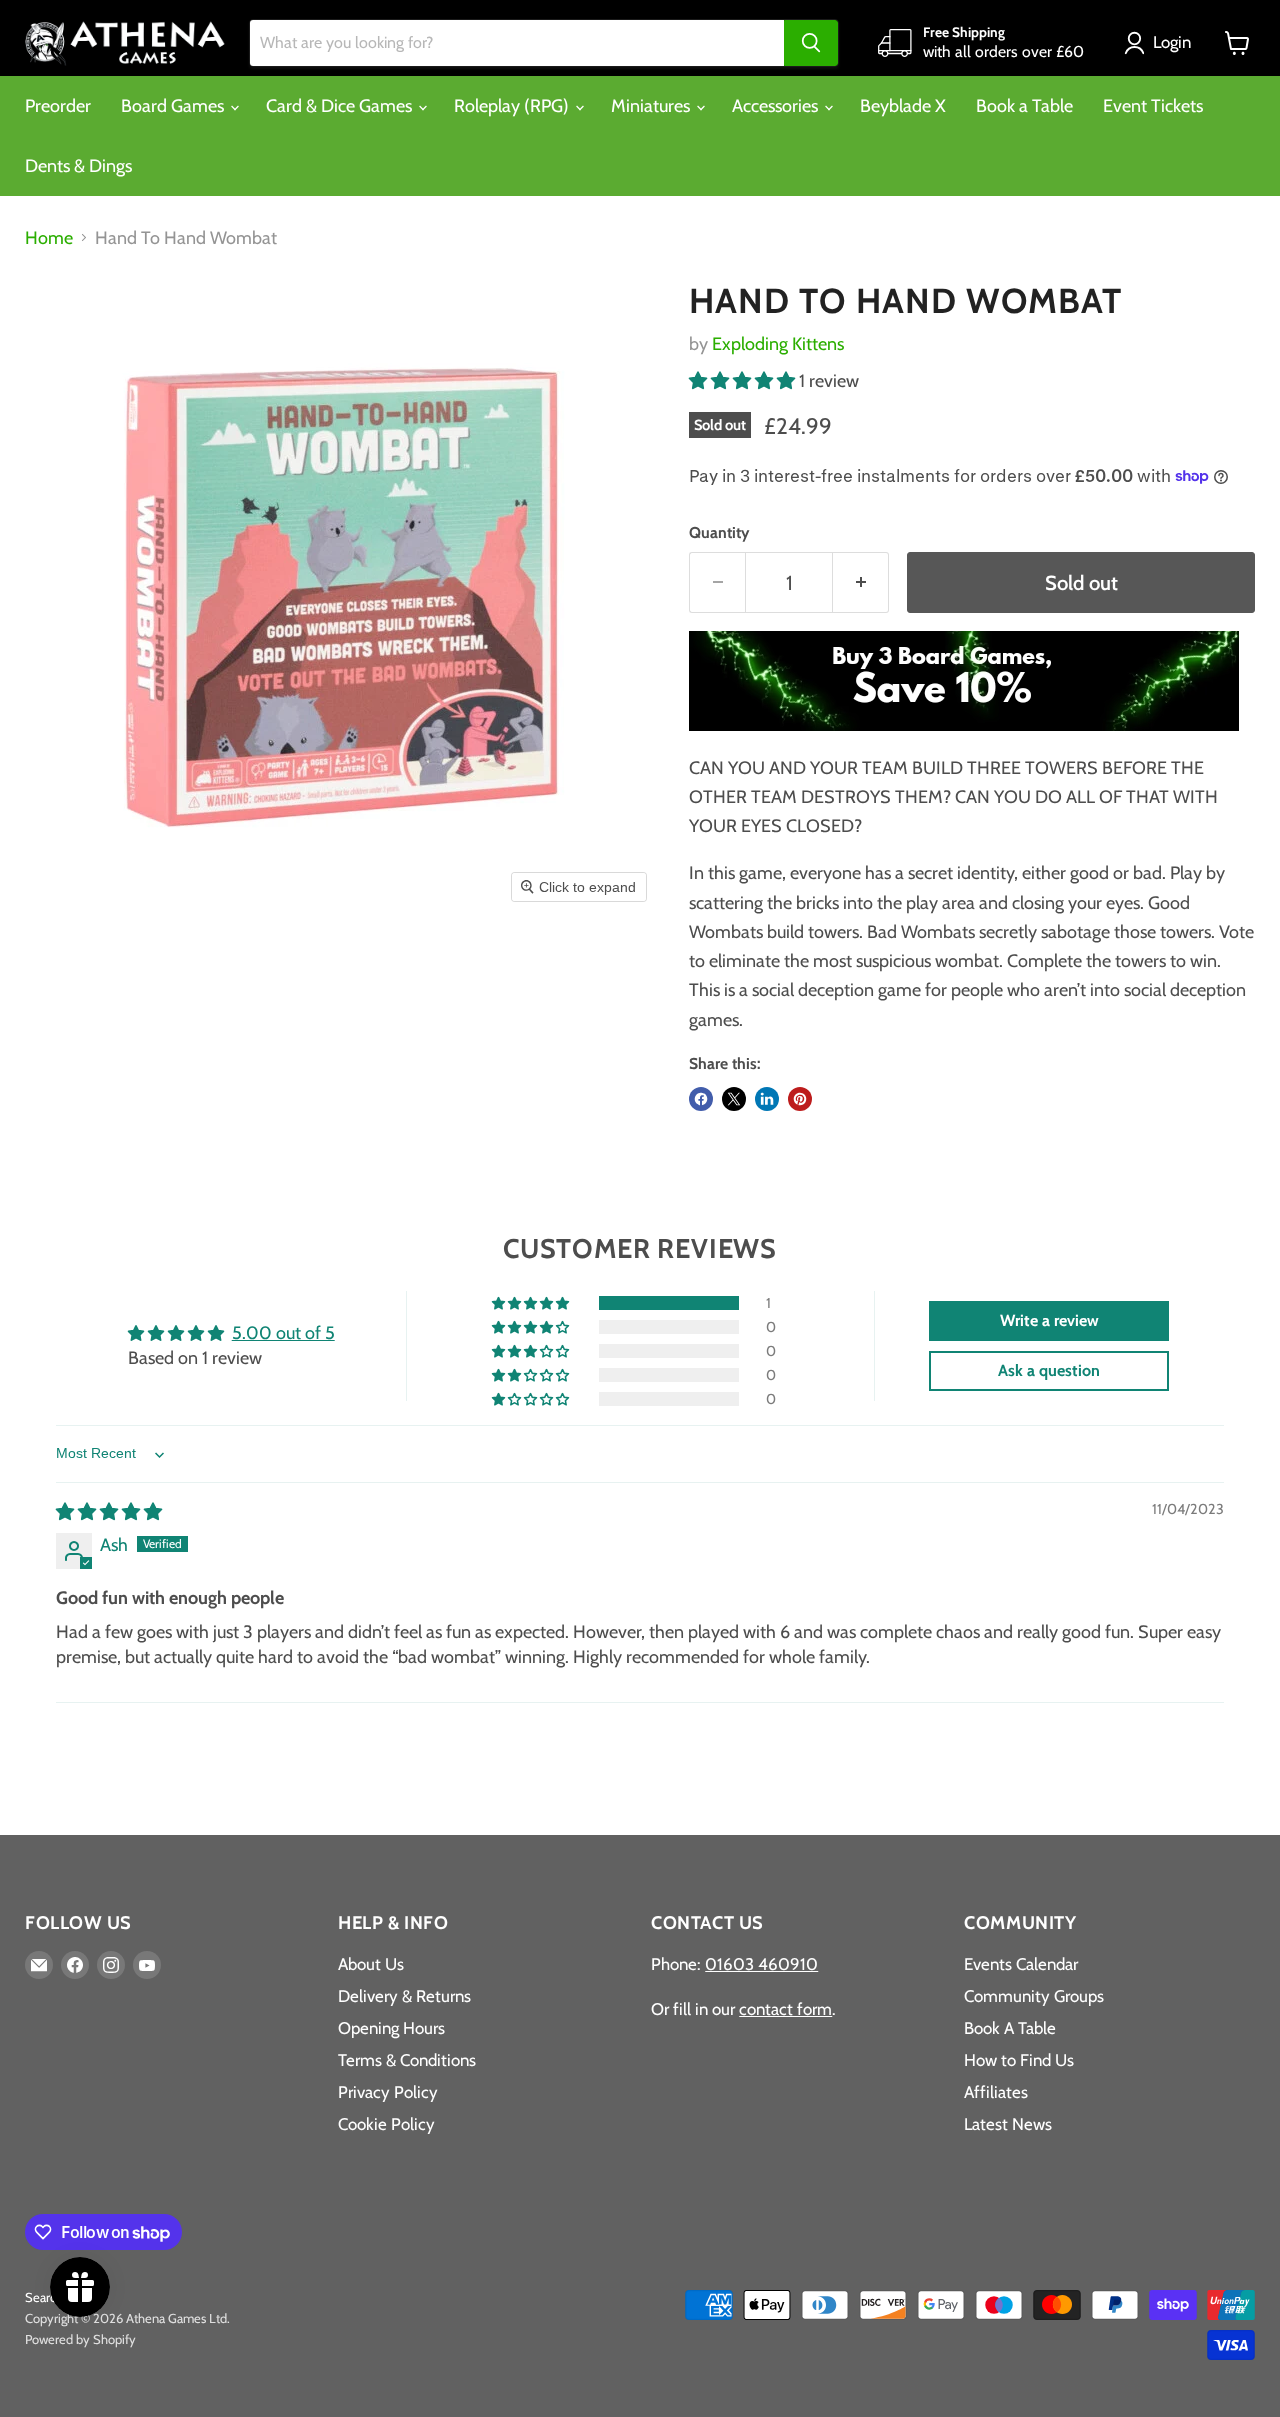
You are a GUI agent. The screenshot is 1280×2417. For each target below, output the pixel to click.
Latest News (1008, 2124)
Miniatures (652, 106)
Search (44, 2297)
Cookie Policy (386, 2124)
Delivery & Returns (404, 1996)
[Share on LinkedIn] (767, 1099)
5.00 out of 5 (283, 1333)
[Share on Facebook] (701, 1099)
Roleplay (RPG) (513, 106)
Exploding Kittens (778, 344)
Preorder (58, 106)
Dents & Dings (78, 166)
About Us (371, 1964)
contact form (785, 2009)
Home (49, 238)
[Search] (811, 43)
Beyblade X (903, 106)
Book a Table (1024, 106)
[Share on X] (734, 1099)
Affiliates (996, 2092)
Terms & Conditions (407, 2060)
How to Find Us (1019, 2060)
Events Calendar (1021, 1964)
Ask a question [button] (1049, 1370)
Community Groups (1034, 1996)
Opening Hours (391, 2028)
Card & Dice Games (341, 106)
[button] (1162, 43)
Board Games (174, 106)
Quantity (719, 533)
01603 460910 (761, 1964)
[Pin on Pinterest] (800, 1099)
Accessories (777, 106)
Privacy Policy (388, 2092)
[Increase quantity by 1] (861, 582)
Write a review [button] (1049, 1320)
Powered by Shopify (80, 2339)
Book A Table (1010, 2028)
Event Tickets (1153, 106)
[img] (109, 1512)
